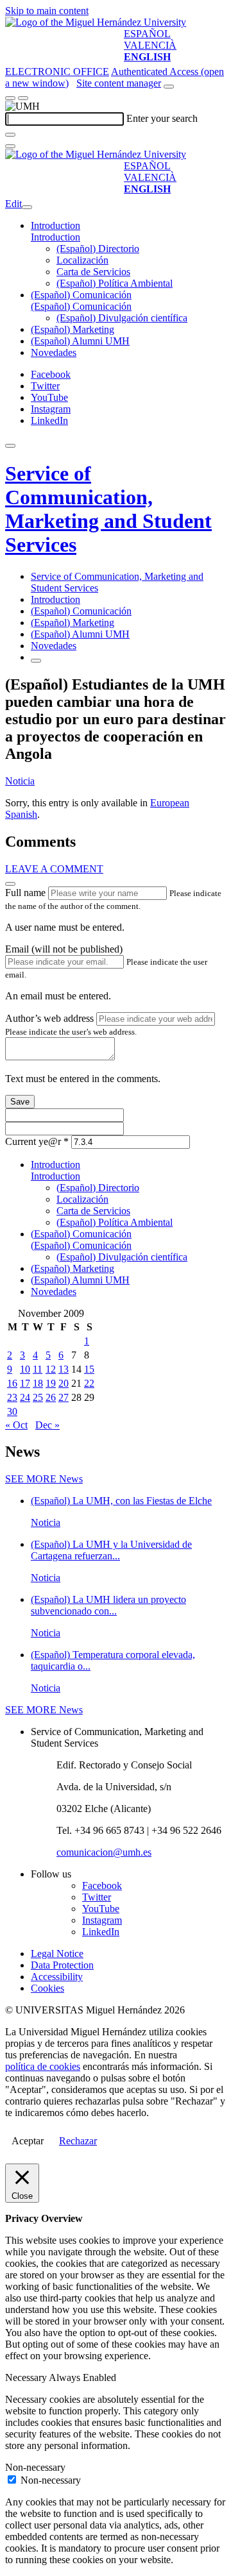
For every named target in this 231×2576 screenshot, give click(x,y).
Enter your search (162, 118)
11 (38, 1369)
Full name (25, 893)
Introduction (56, 225)
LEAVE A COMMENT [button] (54, 869)
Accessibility (57, 1977)
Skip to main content (47, 11)
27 (64, 1397)
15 (89, 1369)
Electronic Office (57, 72)
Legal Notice (57, 1953)
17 (25, 1383)
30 (12, 1411)
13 (64, 1369)
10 (25, 1369)
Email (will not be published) (64, 949)
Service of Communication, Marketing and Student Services (108, 509)
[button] (56, 237)
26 (51, 1397)
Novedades (54, 352)
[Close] (10, 884)
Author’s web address (49, 1018)
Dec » (47, 1425)
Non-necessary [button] (35, 2467)
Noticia (20, 781)
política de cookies (43, 2066)
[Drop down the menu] (23, 98)
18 (38, 1383)
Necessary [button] (27, 2377)
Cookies (47, 1988)
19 (51, 1383)
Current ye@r (37, 1141)
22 (89, 1383)
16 (12, 1383)
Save (20, 1102)
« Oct (16, 1425)
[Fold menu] (27, 207)
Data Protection (62, 1965)
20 (64, 1383)
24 (25, 1397)
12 (51, 1369)
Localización (82, 260)
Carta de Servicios (93, 272)
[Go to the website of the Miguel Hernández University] (96, 22)
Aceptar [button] (28, 2141)
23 (12, 1397)
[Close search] (10, 146)
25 (38, 1397)
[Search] (10, 135)
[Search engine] (169, 87)
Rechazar (78, 2141)
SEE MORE (44, 1479)
